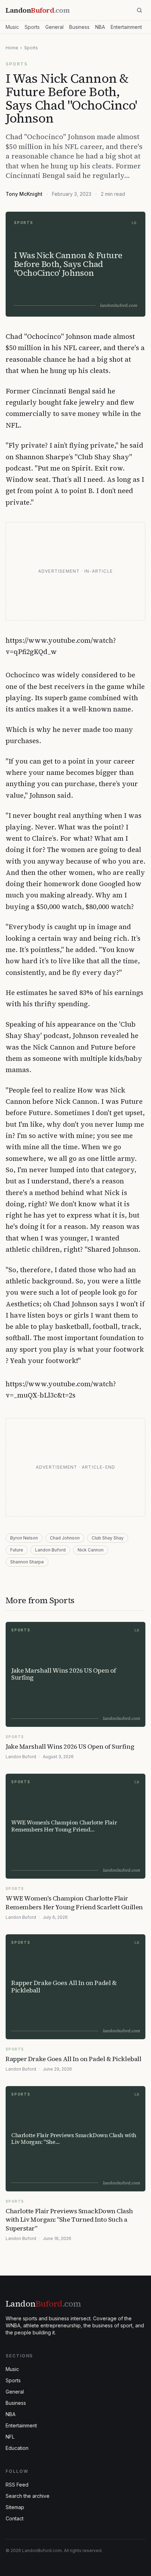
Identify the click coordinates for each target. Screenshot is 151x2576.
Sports (32, 27)
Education (17, 2448)
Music (12, 27)
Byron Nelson (24, 1538)
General (54, 27)
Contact (15, 2518)
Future (17, 1550)
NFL (10, 2437)
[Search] (139, 10)
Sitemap (15, 2507)
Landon (43, 2304)
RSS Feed (17, 2485)
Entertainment (126, 27)
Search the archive (28, 2496)
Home (12, 48)
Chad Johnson (65, 1538)
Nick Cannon (91, 1550)
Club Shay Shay (108, 1538)
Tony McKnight (24, 194)
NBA (100, 27)
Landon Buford (50, 1550)
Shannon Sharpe (27, 1562)
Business (79, 27)
